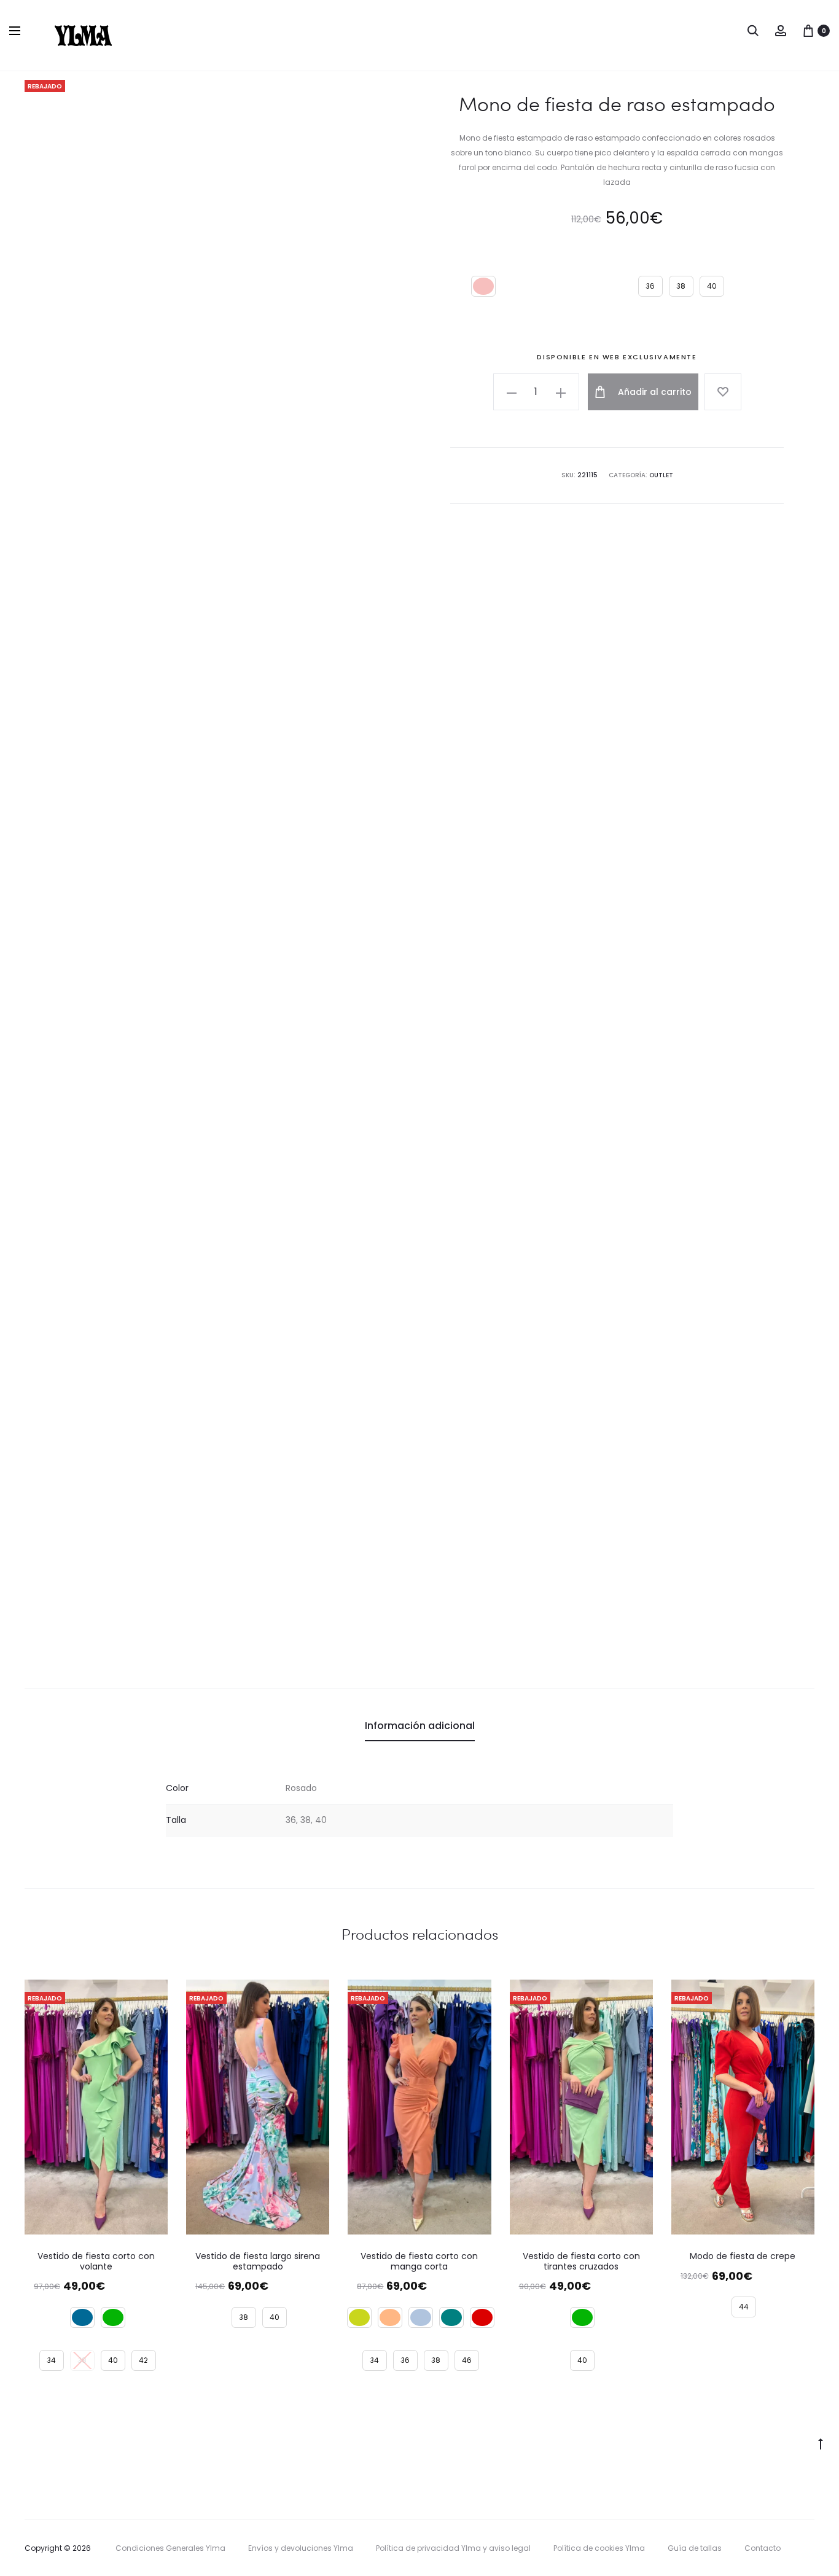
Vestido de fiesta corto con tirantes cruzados (581, 2261)
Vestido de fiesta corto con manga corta (419, 2261)
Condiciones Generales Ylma (170, 2548)
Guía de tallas (695, 2548)
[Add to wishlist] (723, 392)
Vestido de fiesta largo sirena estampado (258, 2261)
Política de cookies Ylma (599, 2548)
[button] (512, 392)
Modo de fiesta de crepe (743, 2256)
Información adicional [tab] (420, 1726)
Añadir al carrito (654, 392)
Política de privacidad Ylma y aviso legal (453, 2548)
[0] (808, 30)
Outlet (661, 475)
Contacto (763, 2548)
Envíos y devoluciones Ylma (301, 2548)
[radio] (483, 286)
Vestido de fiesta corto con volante (96, 2261)
